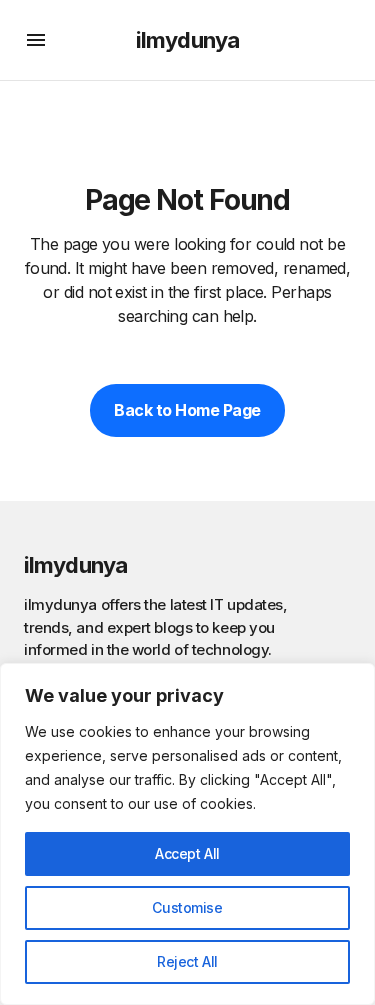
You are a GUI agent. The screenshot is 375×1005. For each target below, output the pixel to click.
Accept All (187, 853)
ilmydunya (187, 40)
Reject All (187, 961)
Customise (187, 907)
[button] (36, 40)
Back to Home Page (187, 410)
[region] (187, 834)
